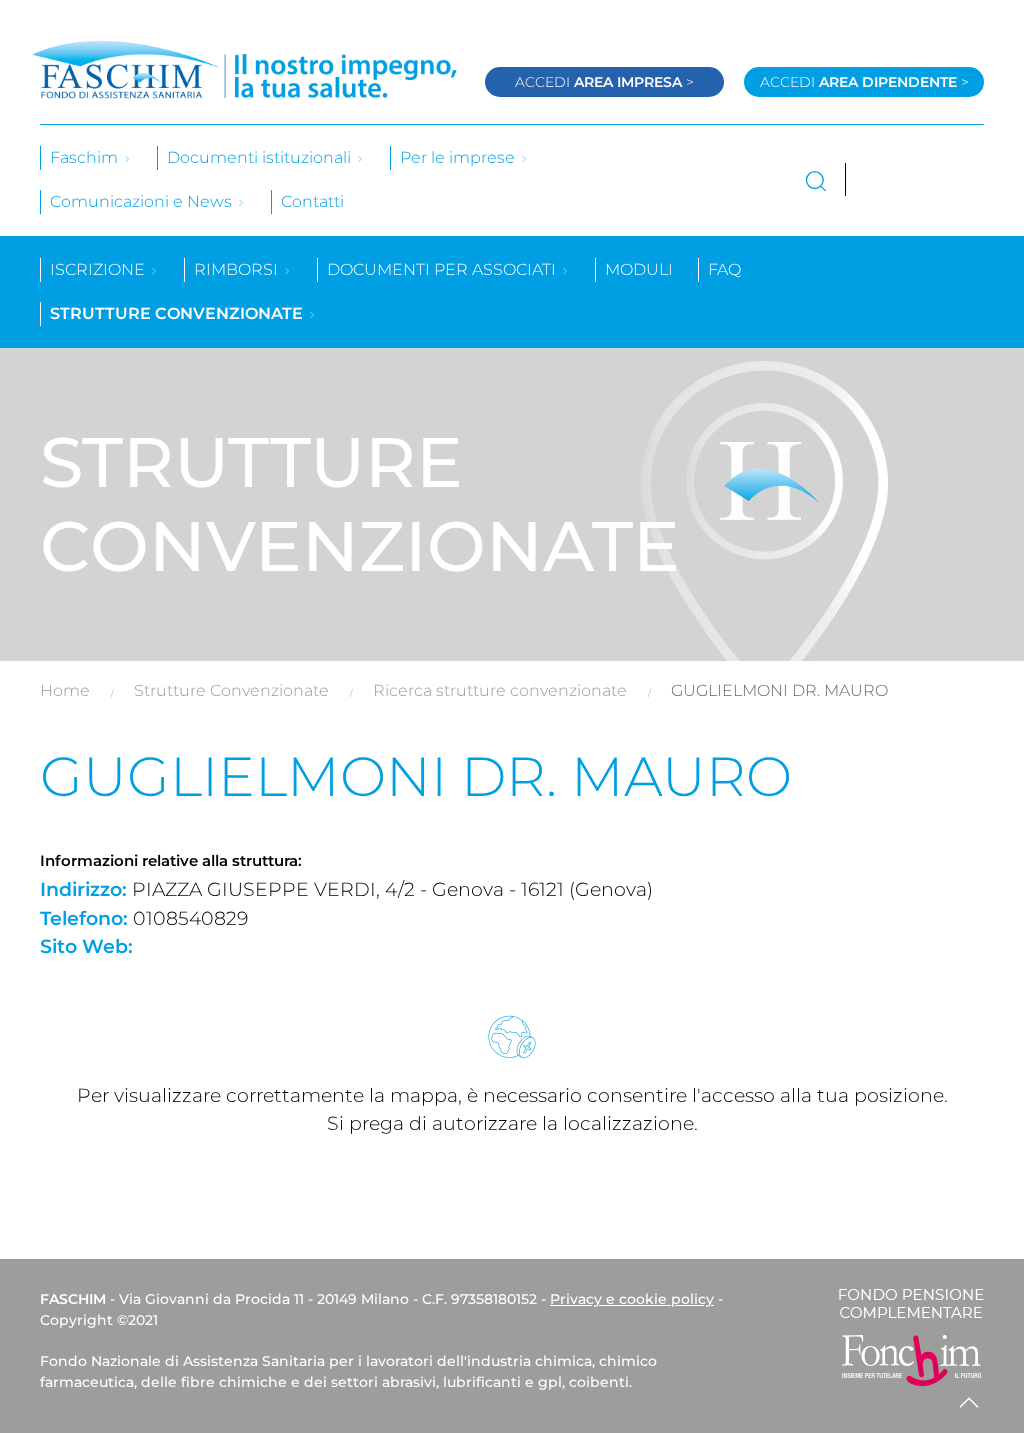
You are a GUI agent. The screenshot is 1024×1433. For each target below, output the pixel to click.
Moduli (639, 269)
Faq (724, 269)
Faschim (86, 157)
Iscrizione (99, 269)
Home (65, 690)
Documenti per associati (443, 269)
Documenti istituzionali (261, 157)
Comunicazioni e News (143, 201)
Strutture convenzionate (178, 313)
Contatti (312, 201)
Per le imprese (459, 157)
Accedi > (604, 82)
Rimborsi (238, 269)
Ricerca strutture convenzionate (500, 690)
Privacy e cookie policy (632, 1299)
